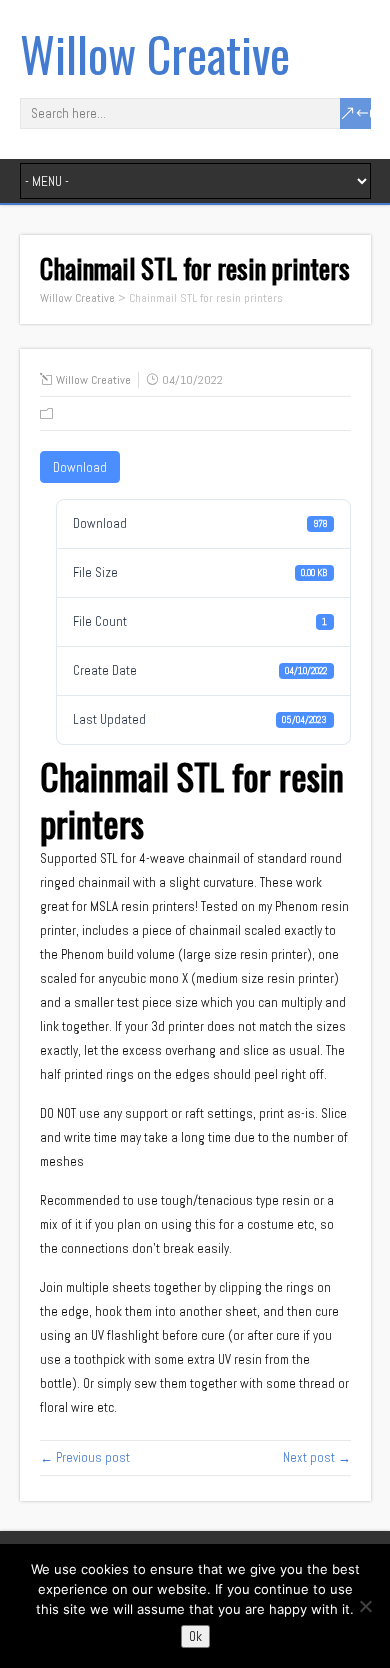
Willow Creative (155, 53)
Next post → (317, 1457)
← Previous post (85, 1457)
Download (80, 467)
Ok (195, 1636)
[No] (365, 1606)
